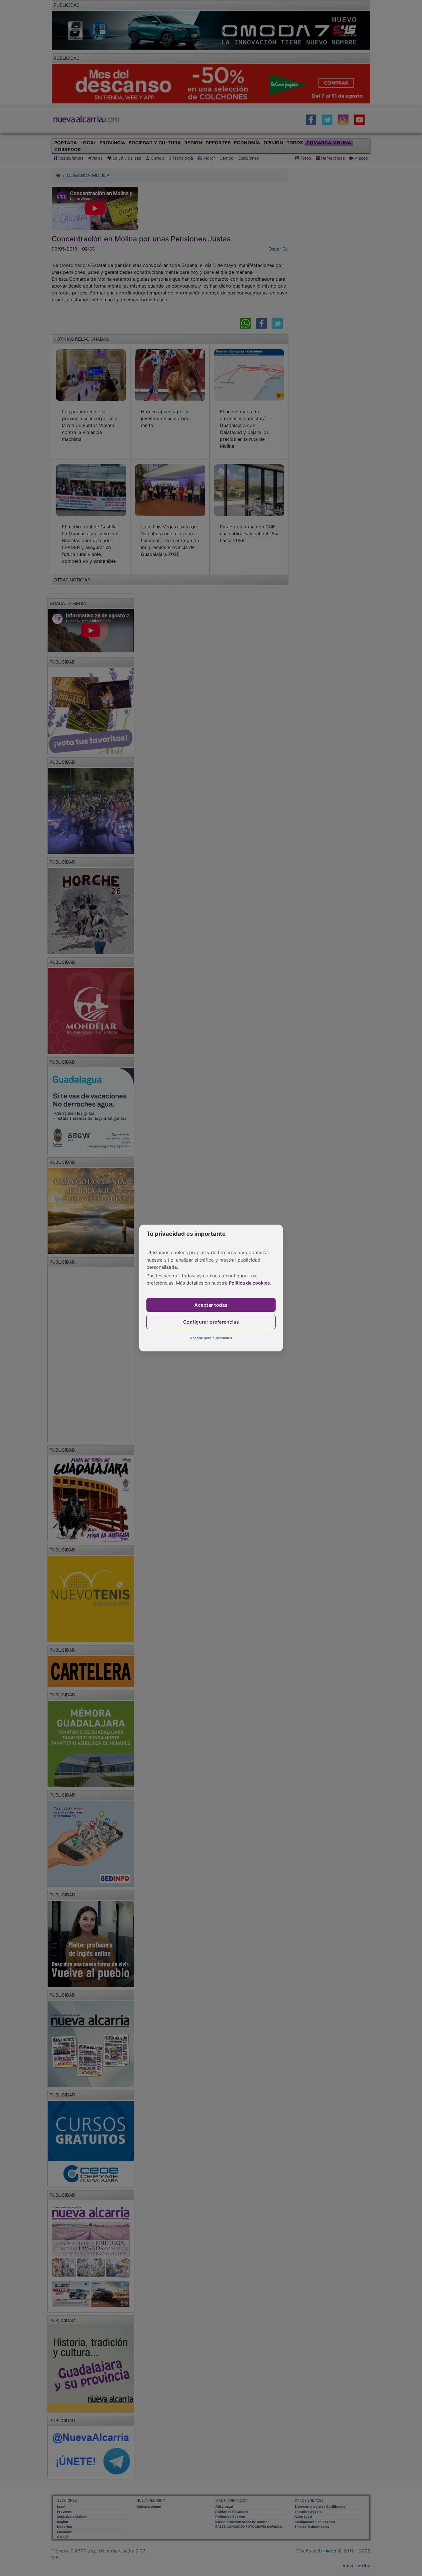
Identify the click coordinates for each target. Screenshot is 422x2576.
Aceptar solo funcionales (211, 1338)
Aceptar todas (211, 1305)
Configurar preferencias (211, 1322)
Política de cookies (249, 1283)
